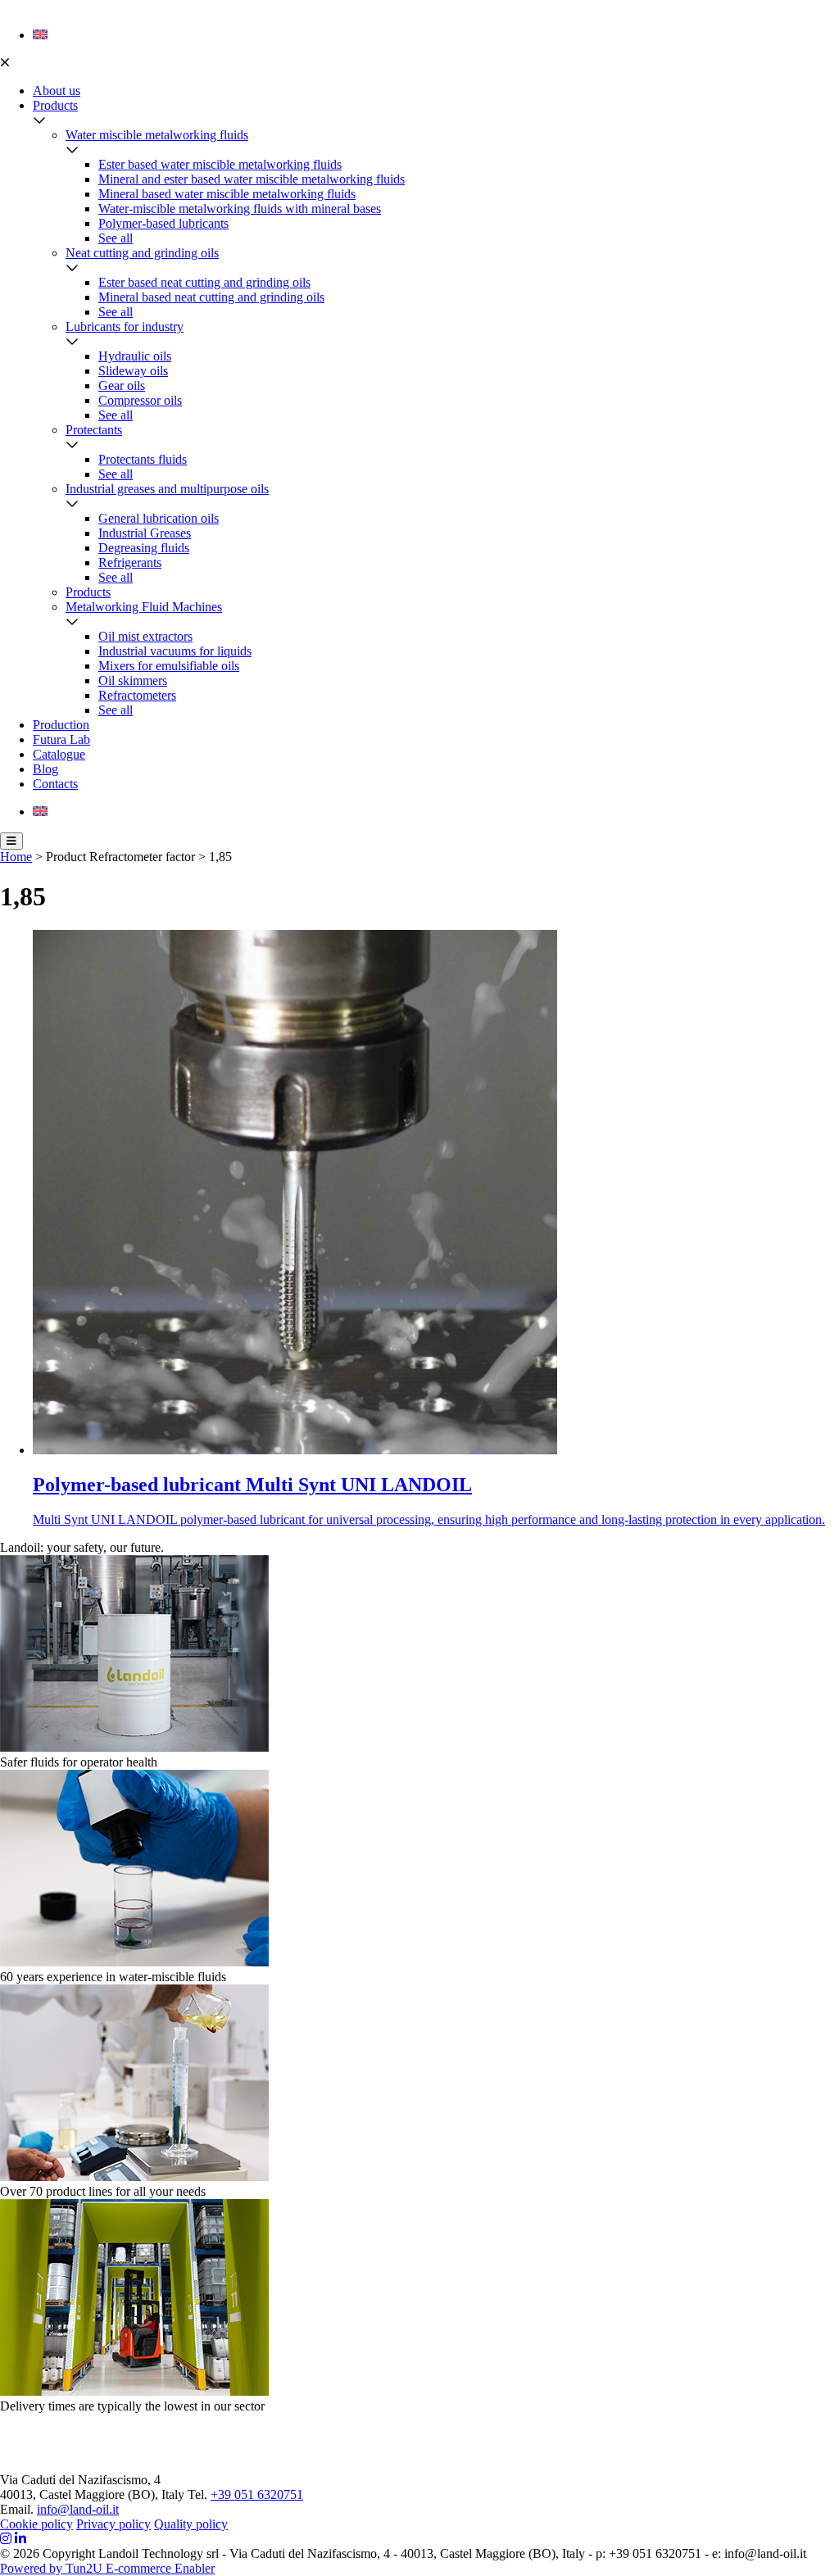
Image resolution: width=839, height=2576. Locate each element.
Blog (45, 769)
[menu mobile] (11, 841)
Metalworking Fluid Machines (144, 607)
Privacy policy (113, 2524)
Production (61, 725)
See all (116, 238)
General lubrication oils (159, 518)
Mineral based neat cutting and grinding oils (211, 297)
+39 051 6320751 (257, 2494)
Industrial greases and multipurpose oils (167, 489)
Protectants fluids (143, 459)
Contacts (55, 784)
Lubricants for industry (125, 327)
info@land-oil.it (78, 2509)
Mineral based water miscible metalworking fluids (227, 194)
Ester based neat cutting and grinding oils (204, 282)
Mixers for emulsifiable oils (169, 666)
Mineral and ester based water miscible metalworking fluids (252, 179)
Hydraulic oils (135, 356)
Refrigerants (130, 562)
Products (55, 105)
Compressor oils (140, 400)
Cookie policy (36, 2524)
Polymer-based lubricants (163, 223)
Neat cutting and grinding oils (142, 253)
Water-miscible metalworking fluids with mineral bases (240, 209)
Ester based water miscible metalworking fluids (220, 164)
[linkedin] (20, 2539)
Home (16, 857)
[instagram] (6, 2539)
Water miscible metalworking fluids (157, 135)
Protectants (94, 430)
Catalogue (59, 754)
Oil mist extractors (145, 636)
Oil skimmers (133, 680)
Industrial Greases (145, 533)
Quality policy (191, 2524)
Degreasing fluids (144, 548)
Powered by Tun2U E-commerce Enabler (107, 2568)
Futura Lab (61, 739)
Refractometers (137, 695)
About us (57, 91)
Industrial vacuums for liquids (175, 651)
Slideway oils (133, 371)
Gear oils (122, 385)
